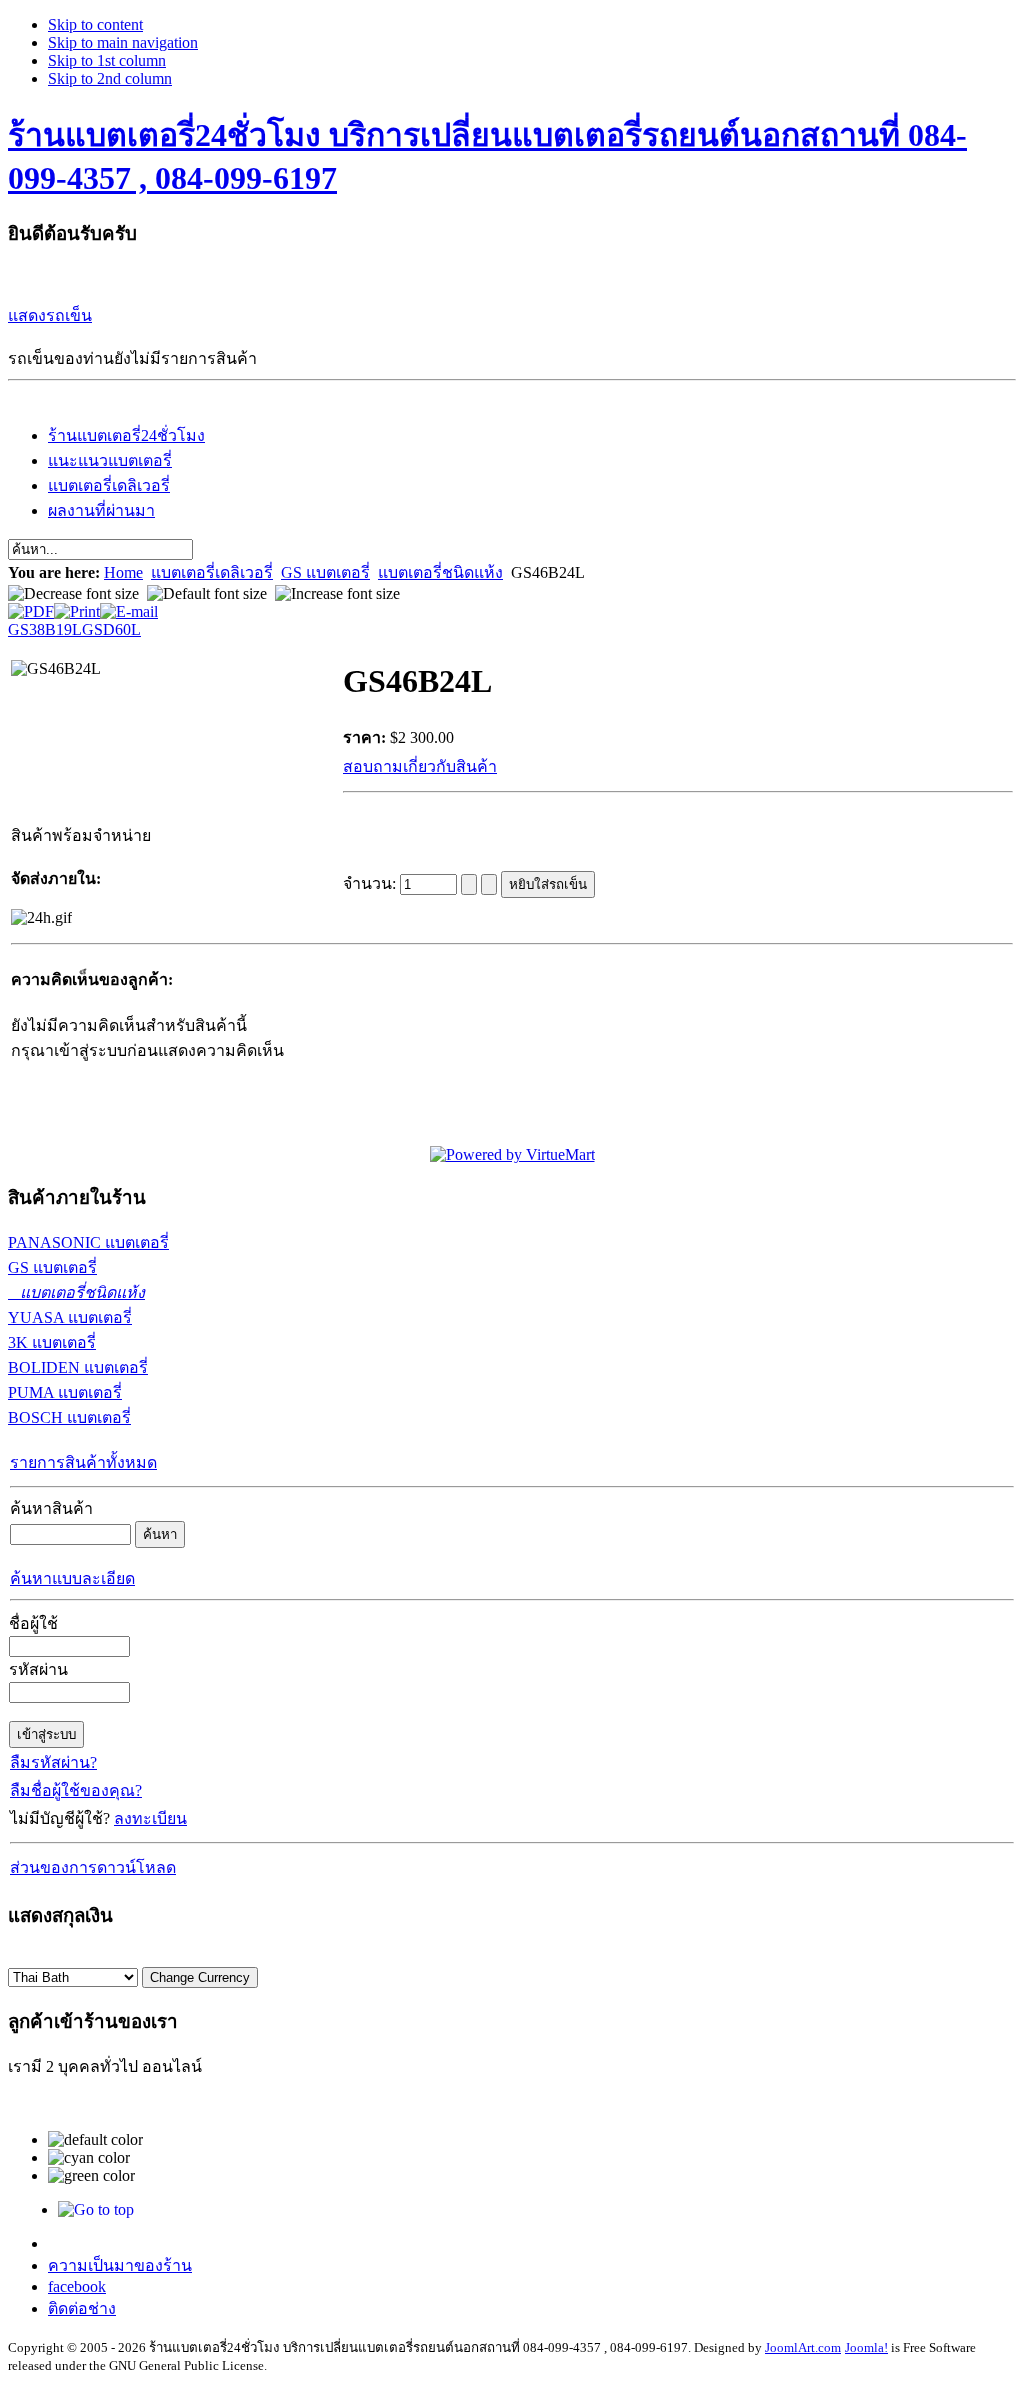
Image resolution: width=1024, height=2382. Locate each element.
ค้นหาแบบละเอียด (72, 1578)
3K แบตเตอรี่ (52, 1342)
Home (123, 572)
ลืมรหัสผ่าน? (53, 1762)
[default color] (95, 2140)
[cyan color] (89, 2158)
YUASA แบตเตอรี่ (70, 1317)
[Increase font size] (337, 594)
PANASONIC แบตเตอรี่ (88, 1242)
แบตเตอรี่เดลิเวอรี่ (212, 572)
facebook (77, 2286)
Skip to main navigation (123, 42)
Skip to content (95, 24)
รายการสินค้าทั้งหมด (83, 1462)
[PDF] (31, 606)
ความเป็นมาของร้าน (120, 2265)
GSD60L (111, 629)
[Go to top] (96, 2209)
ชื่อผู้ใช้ (33, 1623)
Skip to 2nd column (110, 78)
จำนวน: (371, 883)
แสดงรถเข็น (50, 315)
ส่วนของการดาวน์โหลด (93, 1867)
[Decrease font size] (73, 594)
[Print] (77, 606)
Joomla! (866, 2347)
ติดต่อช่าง (82, 2308)
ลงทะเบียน (150, 1818)
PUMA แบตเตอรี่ (65, 1392)
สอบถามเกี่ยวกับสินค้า (420, 766)
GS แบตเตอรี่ (325, 572)
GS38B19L (45, 629)
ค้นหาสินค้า (51, 1508)
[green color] (91, 2176)
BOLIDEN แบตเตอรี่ (78, 1367)
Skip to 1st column (107, 60)
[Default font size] (207, 594)
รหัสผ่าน (38, 1669)
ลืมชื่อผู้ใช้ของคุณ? (76, 1790)
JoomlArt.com (803, 2347)
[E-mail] (129, 606)
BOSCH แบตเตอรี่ (69, 1417)
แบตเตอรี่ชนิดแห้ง (440, 572)
